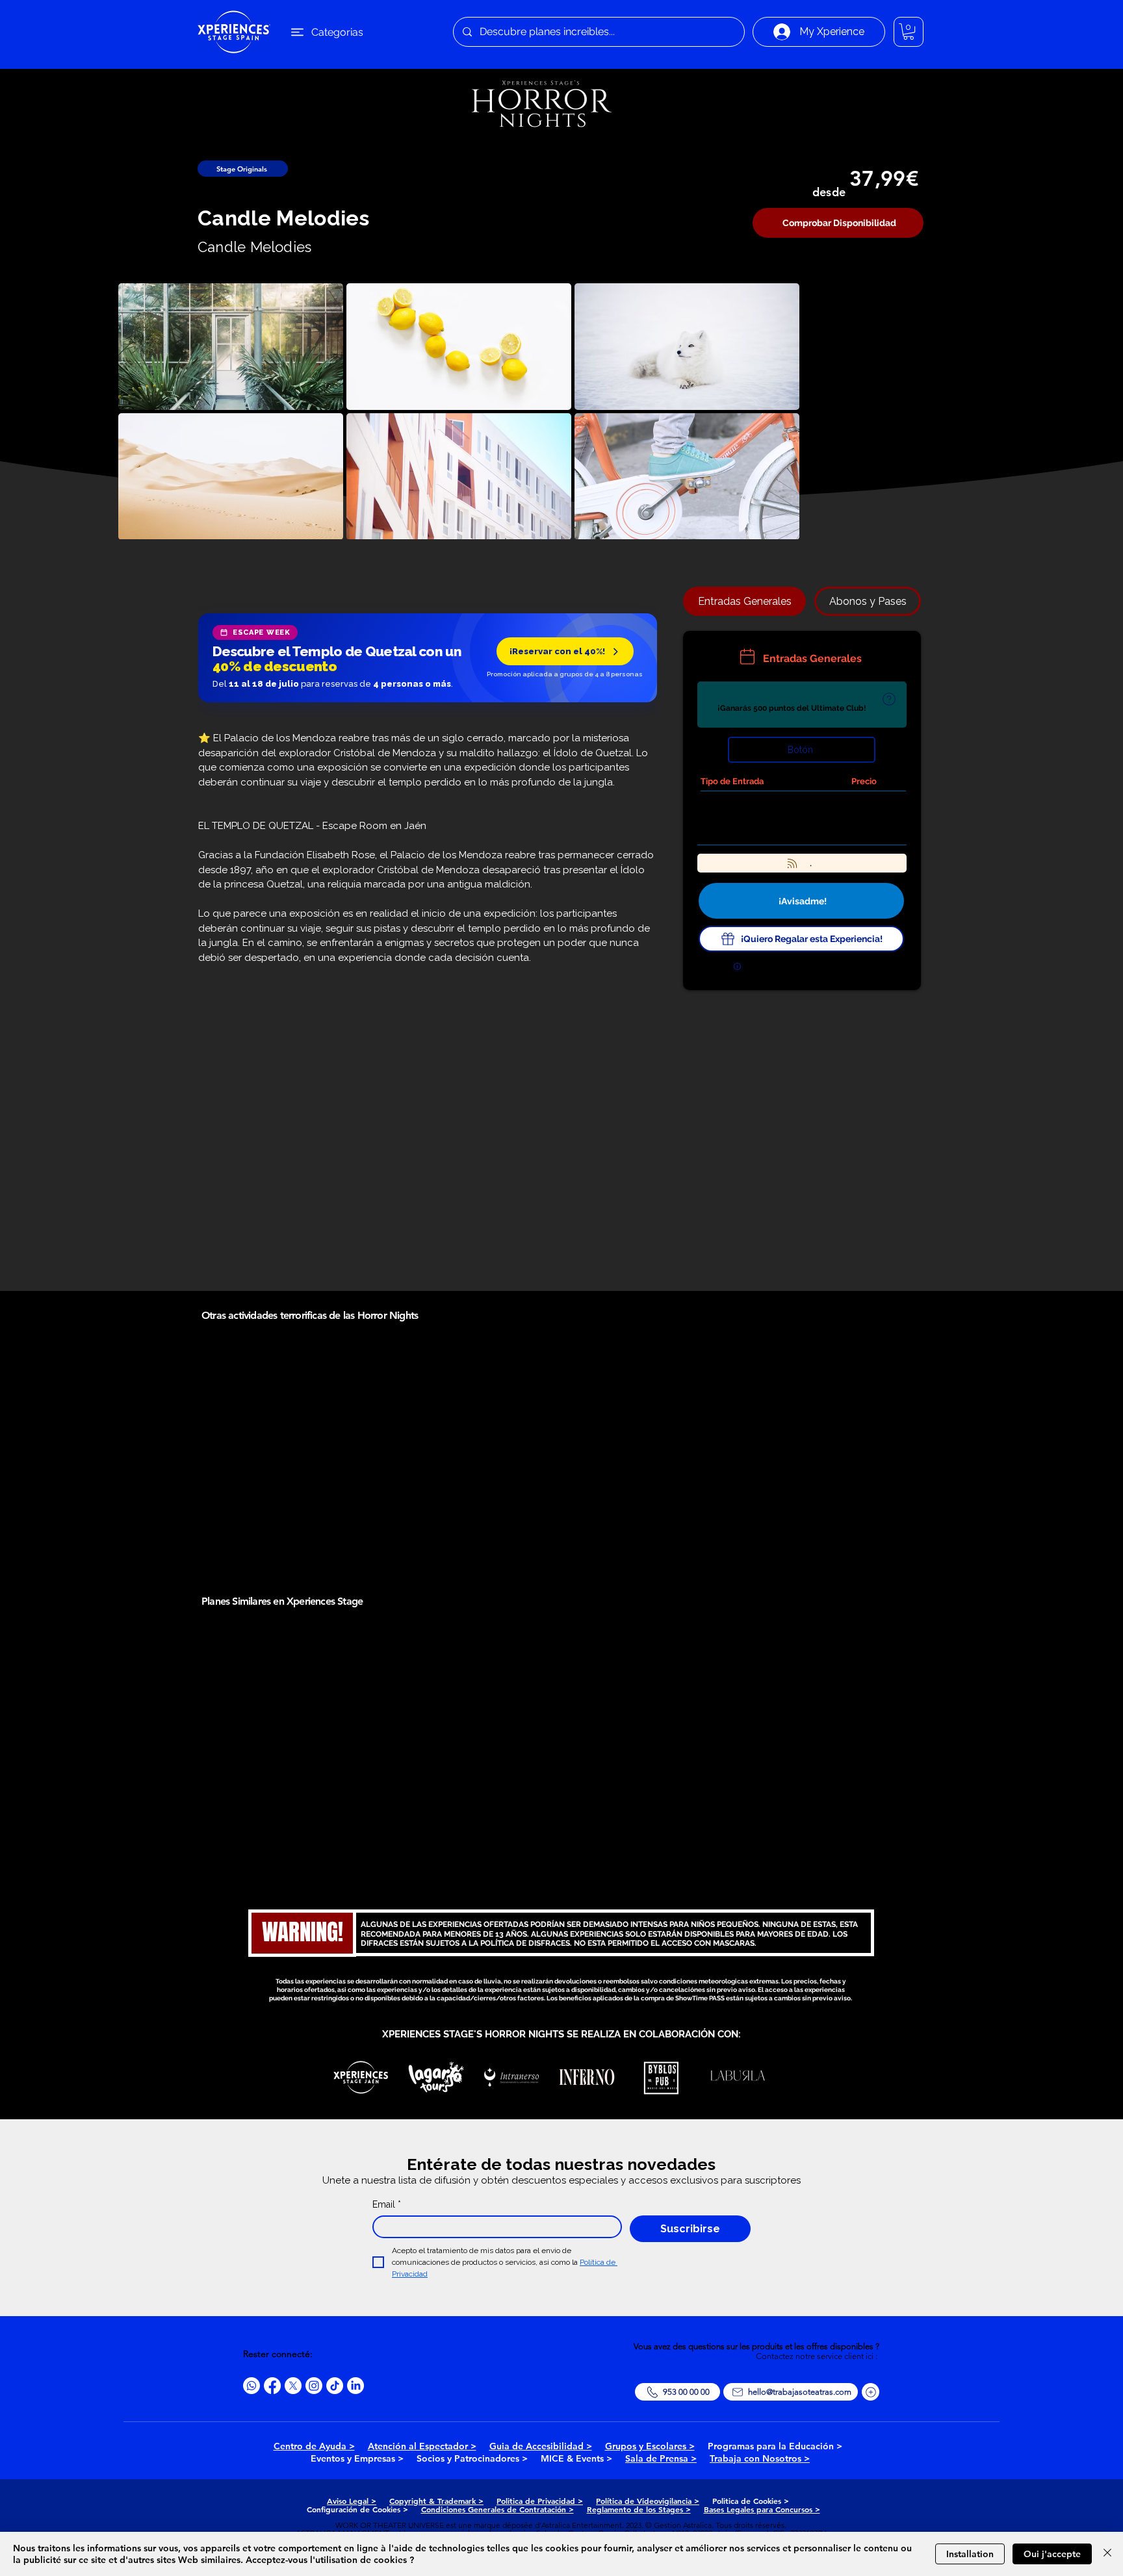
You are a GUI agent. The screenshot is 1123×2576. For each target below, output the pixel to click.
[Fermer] (1107, 2554)
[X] (293, 2386)
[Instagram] (314, 2386)
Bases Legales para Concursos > (762, 2509)
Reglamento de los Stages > (639, 2509)
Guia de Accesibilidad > (541, 2446)
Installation (970, 2554)
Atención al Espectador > (422, 2446)
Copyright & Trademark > (436, 2501)
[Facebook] (272, 2386)
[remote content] (428, 659)
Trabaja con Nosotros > (760, 2458)
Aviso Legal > (352, 2501)
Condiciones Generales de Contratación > (497, 2509)
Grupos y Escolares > (650, 2446)
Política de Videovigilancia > (648, 2501)
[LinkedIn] (355, 2386)
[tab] (744, 601)
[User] (889, 699)
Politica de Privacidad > (540, 2501)
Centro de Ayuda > (314, 2446)
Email (387, 2204)
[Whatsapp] (252, 2386)
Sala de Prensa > (661, 2458)
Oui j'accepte (1052, 2554)
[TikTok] (335, 2386)
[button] (909, 32)
